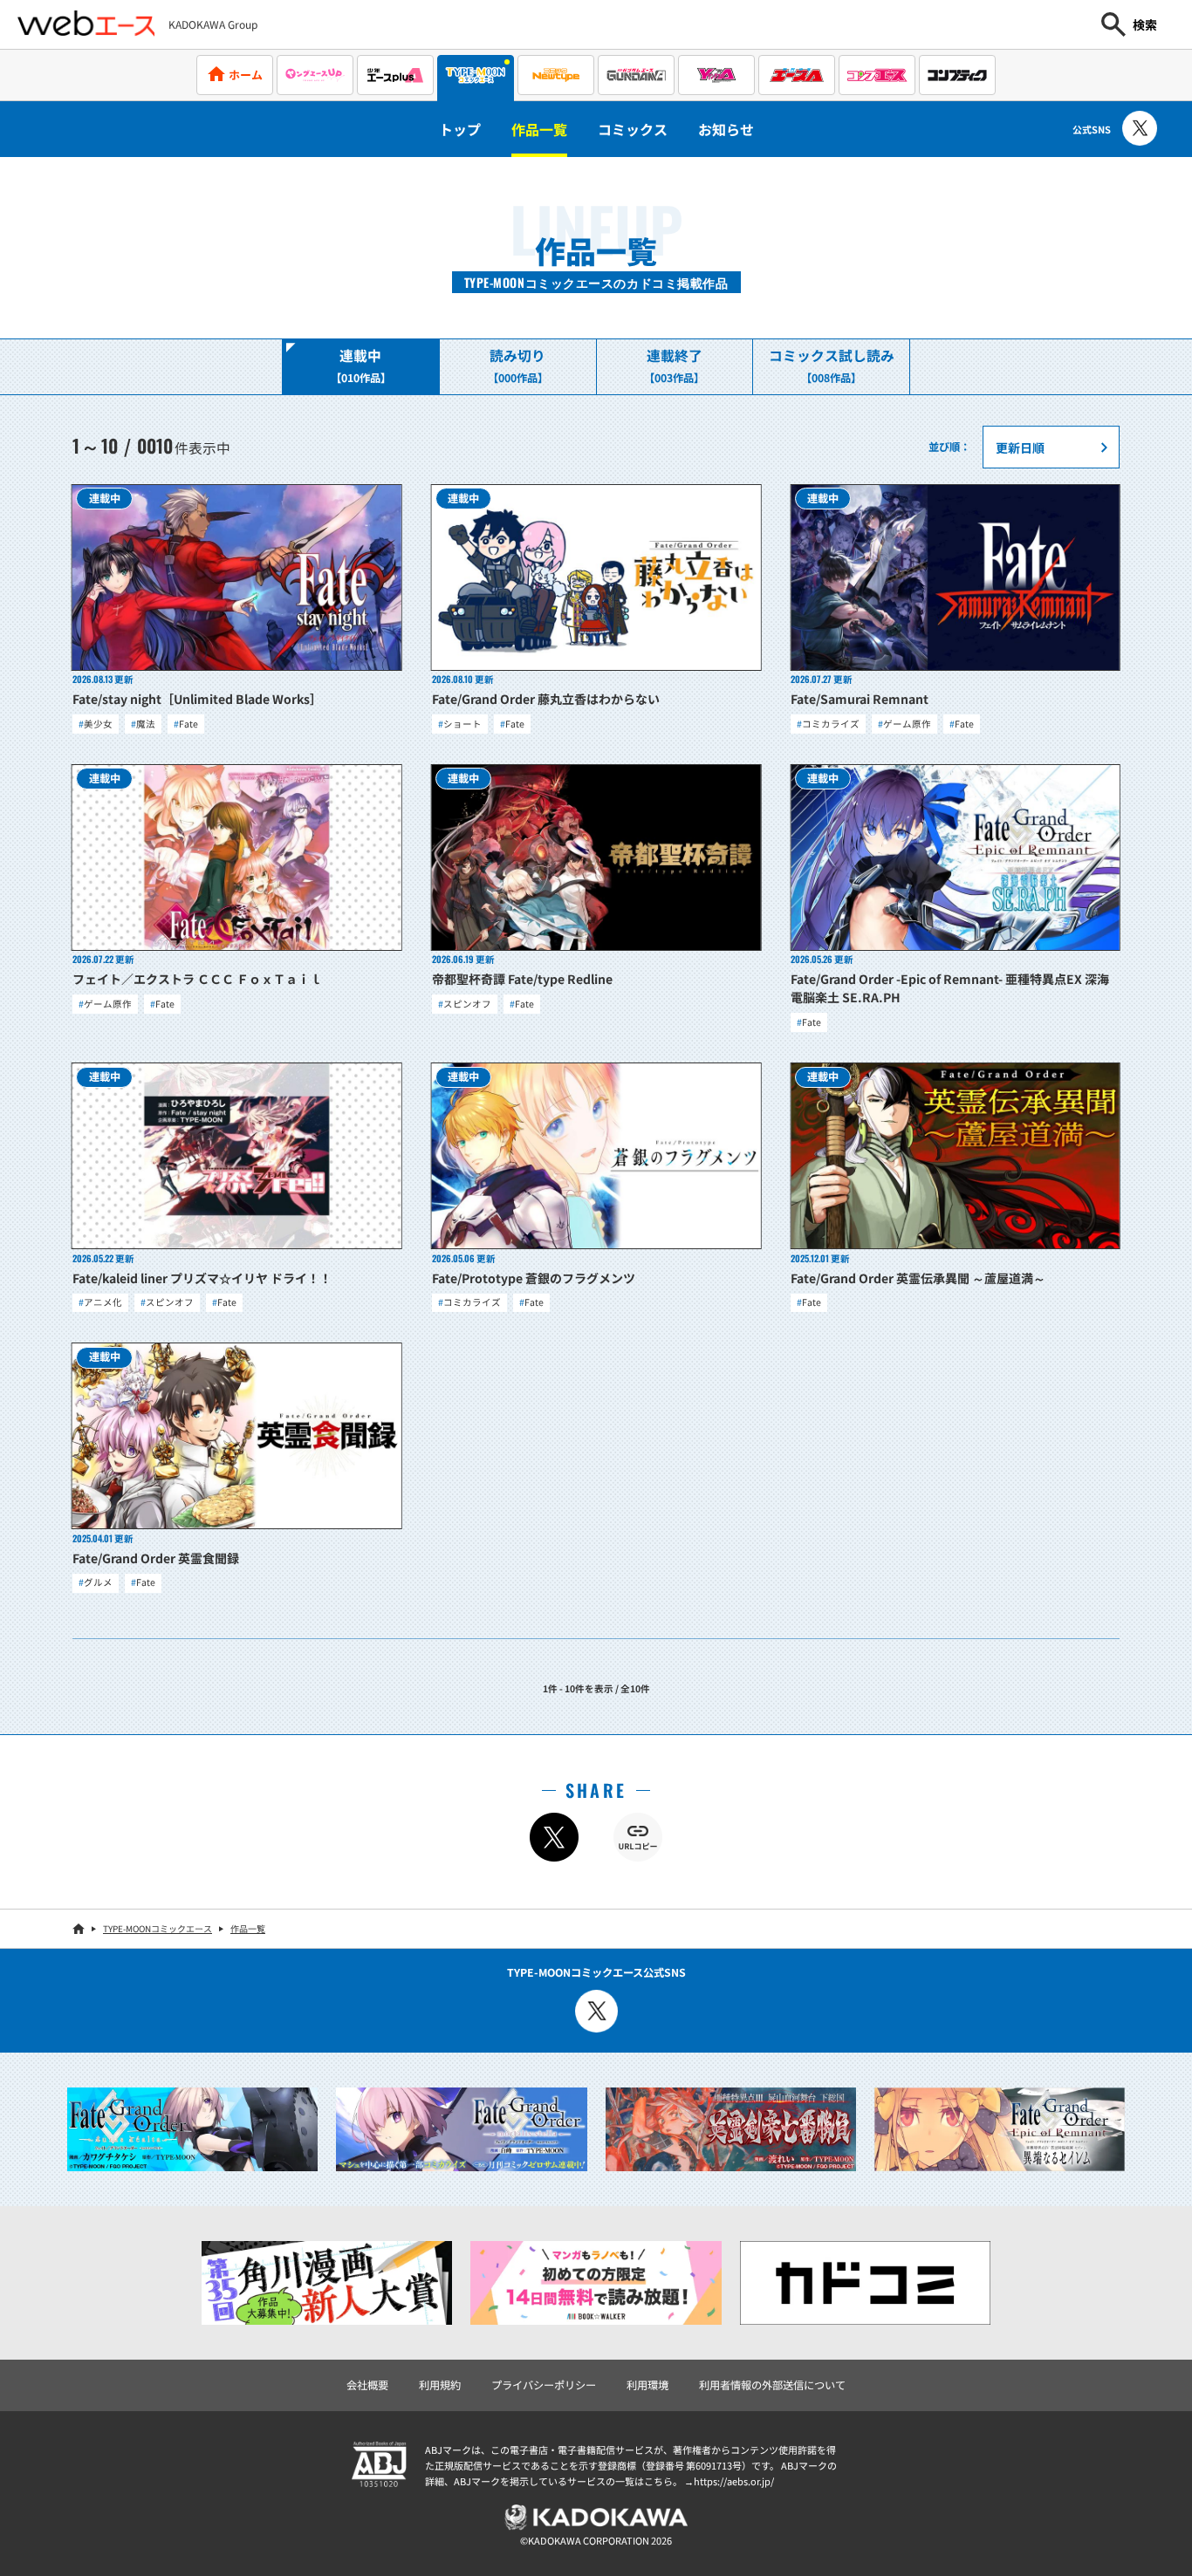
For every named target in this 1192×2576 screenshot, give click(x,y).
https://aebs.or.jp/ (734, 2481)
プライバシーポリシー (544, 2385)
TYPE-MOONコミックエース (158, 1928)
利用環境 (647, 2385)
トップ (460, 129)
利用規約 (440, 2385)
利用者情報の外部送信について (772, 2385)
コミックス (633, 129)
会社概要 (367, 2385)
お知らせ (726, 129)
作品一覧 (539, 129)
